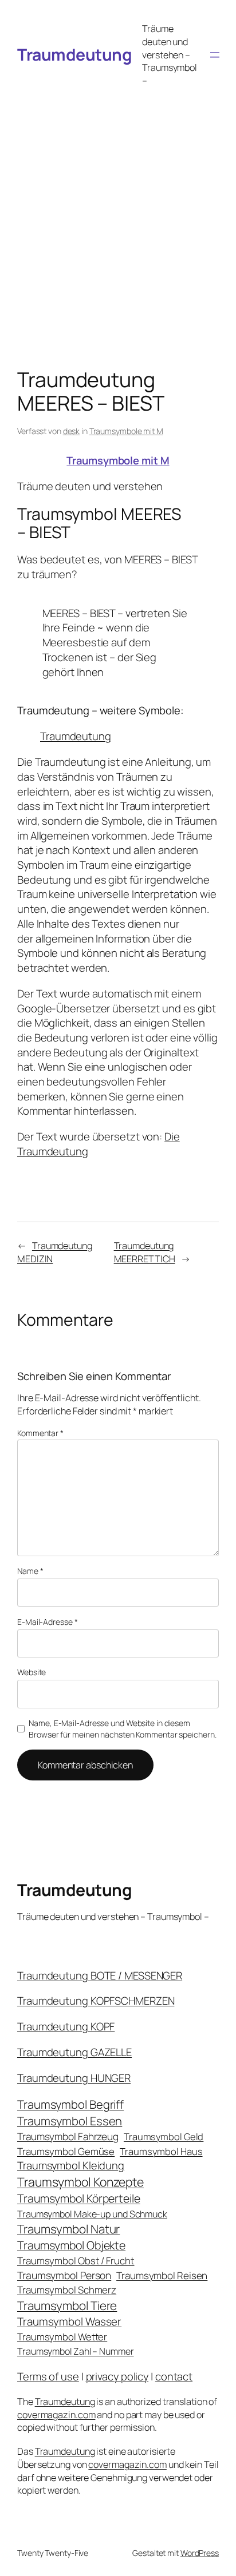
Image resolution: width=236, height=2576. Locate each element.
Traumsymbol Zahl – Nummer (76, 2351)
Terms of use (48, 2376)
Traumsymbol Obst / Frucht (76, 2261)
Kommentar (40, 1433)
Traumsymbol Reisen (162, 2275)
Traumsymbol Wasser (69, 2321)
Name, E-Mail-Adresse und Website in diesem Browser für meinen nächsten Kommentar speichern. (122, 1729)
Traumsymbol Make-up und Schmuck (92, 2214)
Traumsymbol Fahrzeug (68, 2136)
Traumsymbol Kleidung (71, 2165)
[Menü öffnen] (215, 55)
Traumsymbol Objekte (71, 2245)
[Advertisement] (118, 216)
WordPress (200, 2553)
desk (72, 431)
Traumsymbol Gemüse (66, 2151)
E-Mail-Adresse (47, 1622)
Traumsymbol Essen (70, 2121)
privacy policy (117, 2376)
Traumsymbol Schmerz (67, 2290)
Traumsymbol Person (64, 2275)
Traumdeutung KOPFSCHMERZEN (96, 2001)
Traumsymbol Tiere (67, 2305)
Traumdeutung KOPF (66, 2026)
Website (32, 1672)
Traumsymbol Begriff (70, 2104)
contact (174, 2376)
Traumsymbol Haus (161, 2151)
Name (30, 1571)
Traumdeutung (74, 55)
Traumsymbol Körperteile (79, 2198)
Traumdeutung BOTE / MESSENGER (100, 1975)
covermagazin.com (56, 2415)
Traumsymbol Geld (164, 2136)
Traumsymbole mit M (126, 431)
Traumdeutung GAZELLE (74, 2052)
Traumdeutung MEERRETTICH (145, 1252)
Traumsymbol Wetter (62, 2337)
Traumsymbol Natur (68, 2229)
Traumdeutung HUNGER (74, 2078)
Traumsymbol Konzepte (80, 2182)
